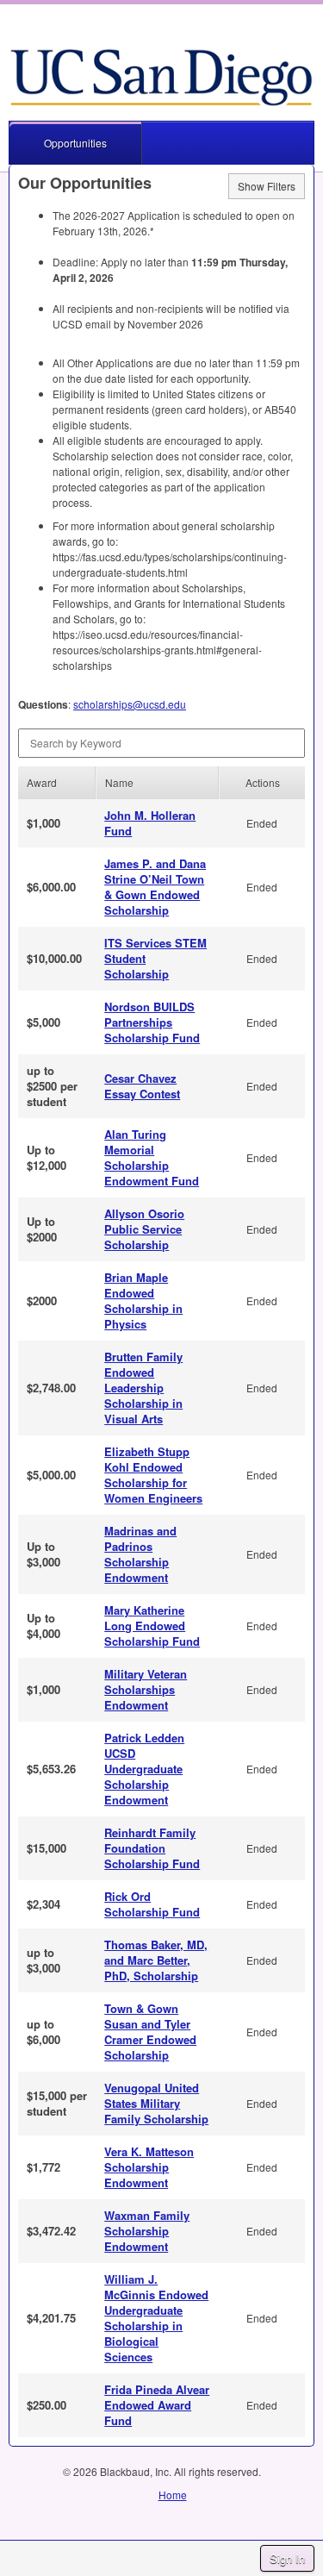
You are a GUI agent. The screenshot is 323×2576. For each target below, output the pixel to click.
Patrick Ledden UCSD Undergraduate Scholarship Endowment (144, 1769)
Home (173, 2495)
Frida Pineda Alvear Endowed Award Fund (157, 2405)
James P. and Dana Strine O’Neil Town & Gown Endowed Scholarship (155, 887)
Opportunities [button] (75, 143)
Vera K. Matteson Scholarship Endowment (149, 2167)
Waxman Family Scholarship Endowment (147, 2231)
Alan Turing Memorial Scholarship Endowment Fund (152, 1157)
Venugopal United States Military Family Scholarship (156, 2103)
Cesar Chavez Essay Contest (142, 1086)
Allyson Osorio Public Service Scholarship (144, 1229)
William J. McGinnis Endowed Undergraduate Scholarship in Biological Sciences (156, 2318)
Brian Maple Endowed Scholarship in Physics (143, 1301)
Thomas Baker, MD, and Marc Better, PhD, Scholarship (156, 1960)
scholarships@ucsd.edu (130, 704)
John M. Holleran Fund (150, 823)
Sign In (287, 2558)
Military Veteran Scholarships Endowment (146, 1689)
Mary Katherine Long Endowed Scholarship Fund (152, 1626)
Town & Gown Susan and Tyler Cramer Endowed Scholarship (150, 2032)
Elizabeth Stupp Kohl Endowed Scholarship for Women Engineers (153, 1475)
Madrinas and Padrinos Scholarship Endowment (140, 1554)
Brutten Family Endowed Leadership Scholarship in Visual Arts (143, 1388)
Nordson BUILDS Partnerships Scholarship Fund (152, 1022)
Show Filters (267, 186)
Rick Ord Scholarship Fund (152, 1904)
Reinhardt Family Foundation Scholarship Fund (152, 1848)
